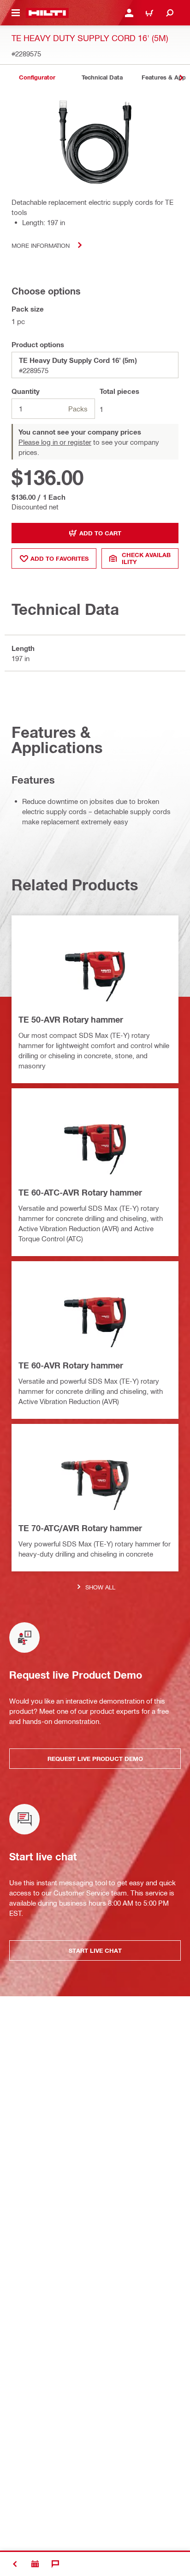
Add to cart (100, 533)
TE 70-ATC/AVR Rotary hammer (80, 1528)
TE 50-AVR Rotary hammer (71, 1019)
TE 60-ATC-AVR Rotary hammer (80, 1192)
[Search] (170, 13)
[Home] (47, 13)
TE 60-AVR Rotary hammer (71, 1365)
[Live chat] (55, 2564)
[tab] (37, 77)
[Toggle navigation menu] (16, 13)
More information (41, 245)
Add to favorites (59, 558)
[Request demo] (35, 2564)
